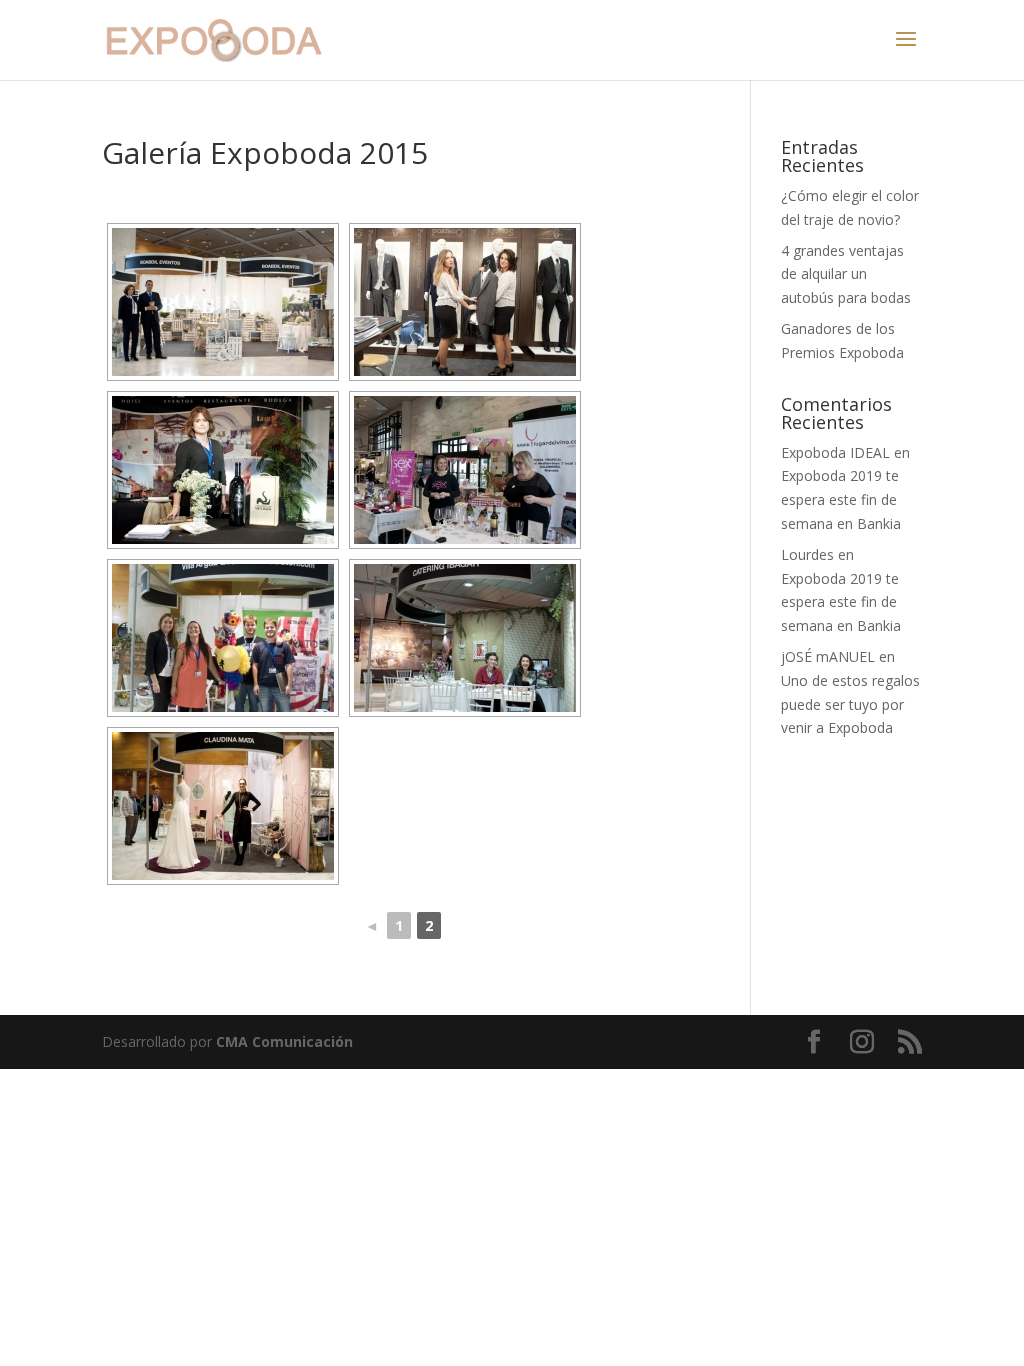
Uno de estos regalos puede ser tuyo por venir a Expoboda (850, 704)
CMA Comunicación (284, 1041)
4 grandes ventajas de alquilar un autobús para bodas (846, 274)
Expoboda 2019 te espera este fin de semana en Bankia (841, 499)
